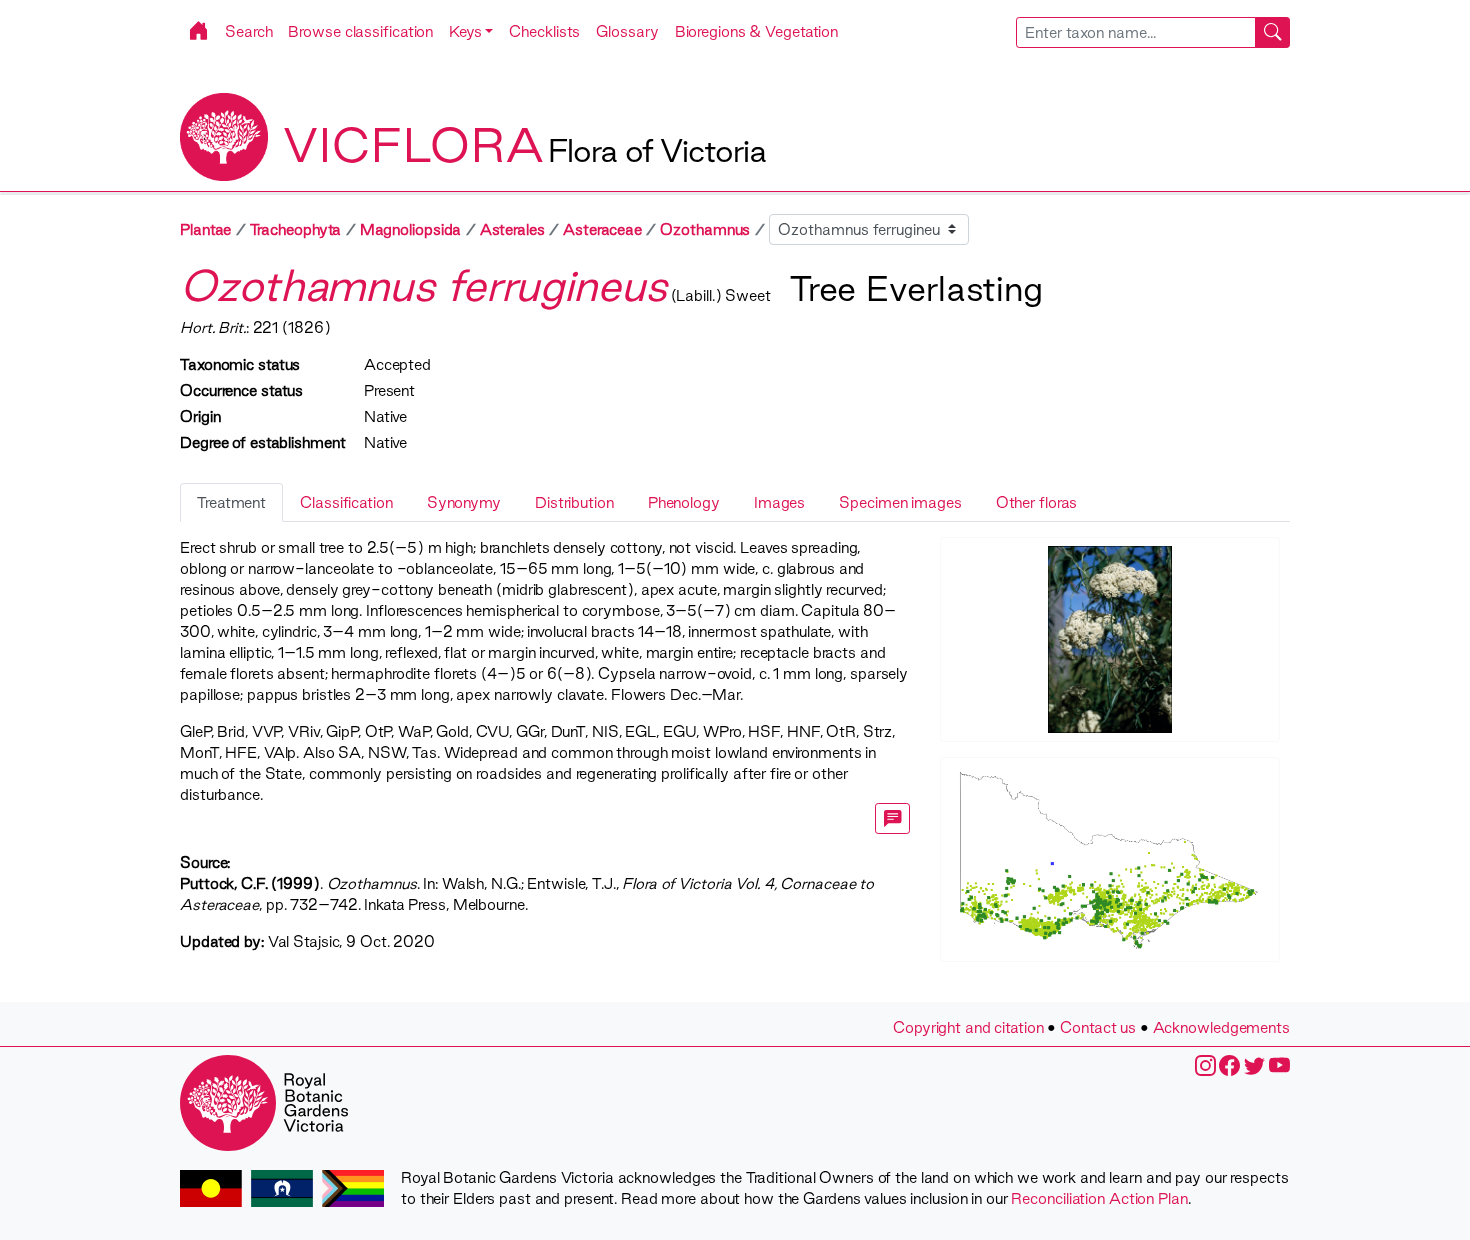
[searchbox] (1136, 32)
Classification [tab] (346, 502)
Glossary (627, 31)
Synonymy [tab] (464, 502)
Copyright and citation (968, 1027)
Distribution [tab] (574, 502)
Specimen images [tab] (900, 502)
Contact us (1098, 1027)
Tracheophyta (296, 229)
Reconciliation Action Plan (1099, 1198)
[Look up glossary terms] (893, 818)
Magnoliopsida (411, 229)
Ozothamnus (705, 229)
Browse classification (360, 31)
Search (248, 31)
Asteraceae (602, 229)
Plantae (205, 229)
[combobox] (1153, 32)
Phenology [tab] (684, 502)
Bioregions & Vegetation (757, 31)
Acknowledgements (1221, 1027)
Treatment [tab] (231, 502)
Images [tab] (779, 502)
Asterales (512, 229)
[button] (471, 31)
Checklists (544, 31)
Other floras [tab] (1037, 502)
